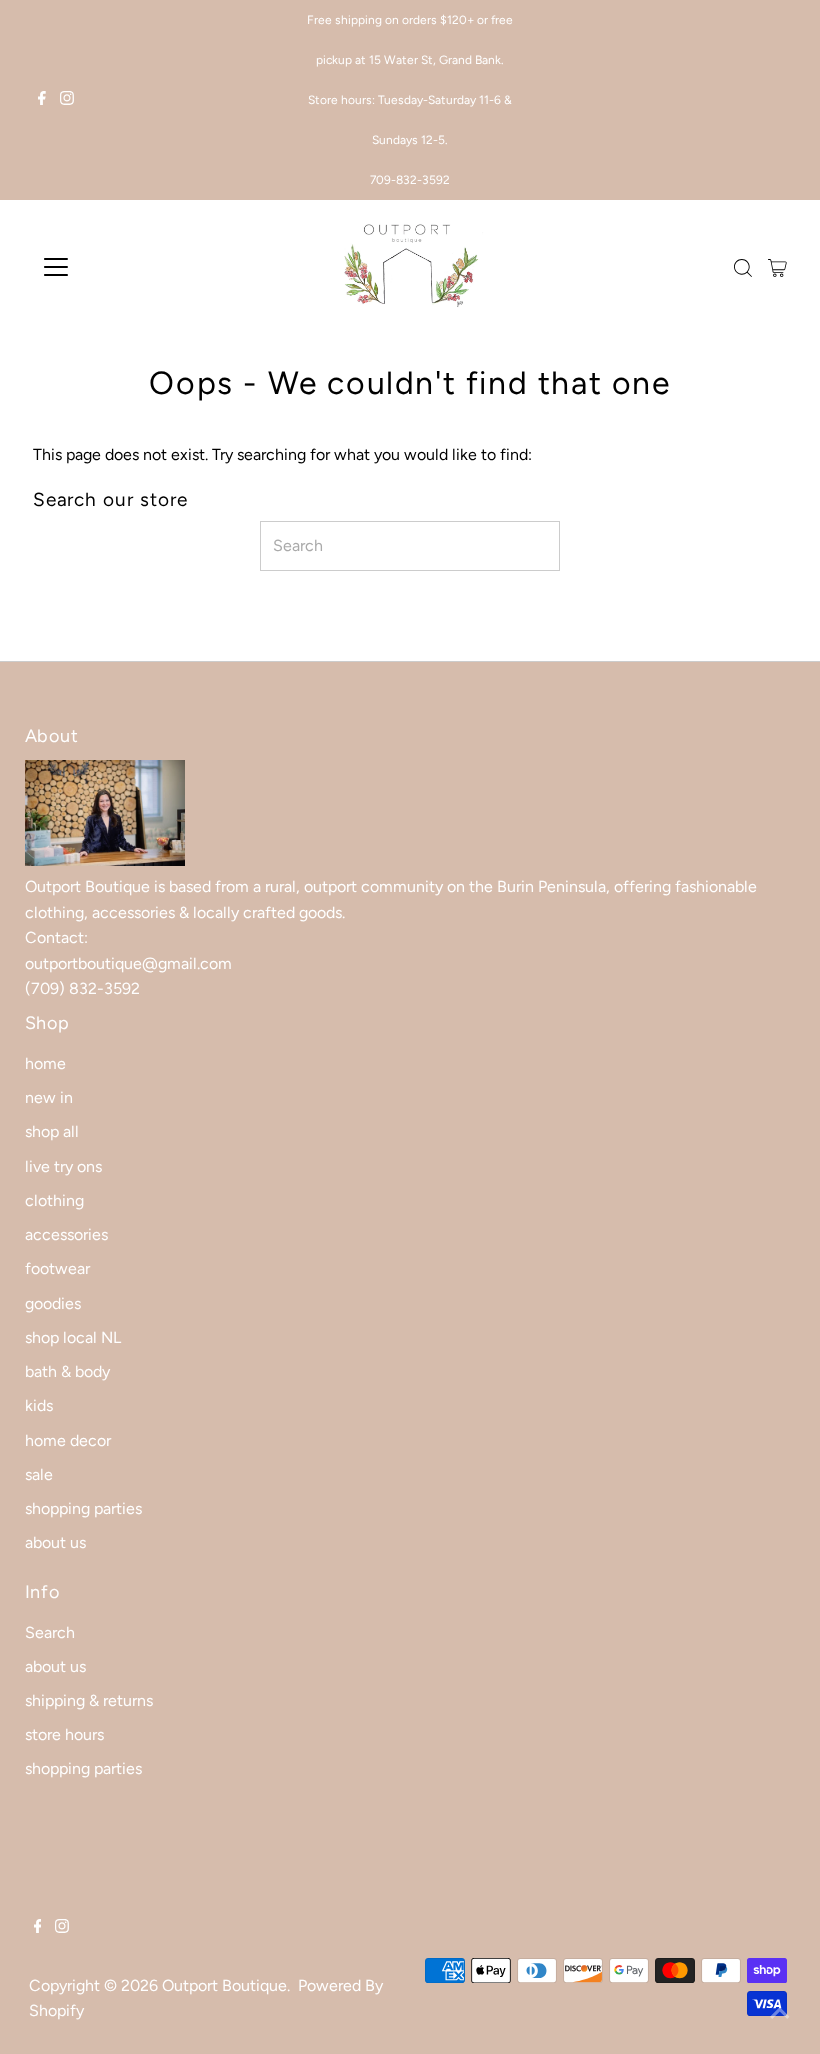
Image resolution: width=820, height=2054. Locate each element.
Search (50, 1632)
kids (39, 1405)
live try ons (63, 1166)
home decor (68, 1440)
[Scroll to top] (780, 2014)
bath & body (67, 1371)
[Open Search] (743, 268)
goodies (53, 1303)
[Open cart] (777, 267)
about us (55, 1542)
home (45, 1063)
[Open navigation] (122, 267)
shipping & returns (89, 1700)
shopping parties (83, 1508)
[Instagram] (67, 100)
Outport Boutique (224, 1985)
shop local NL (73, 1337)
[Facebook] (42, 100)
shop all (52, 1131)
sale (39, 1474)
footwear (57, 1268)
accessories (66, 1234)
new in (49, 1097)
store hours (64, 1734)
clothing (54, 1200)
